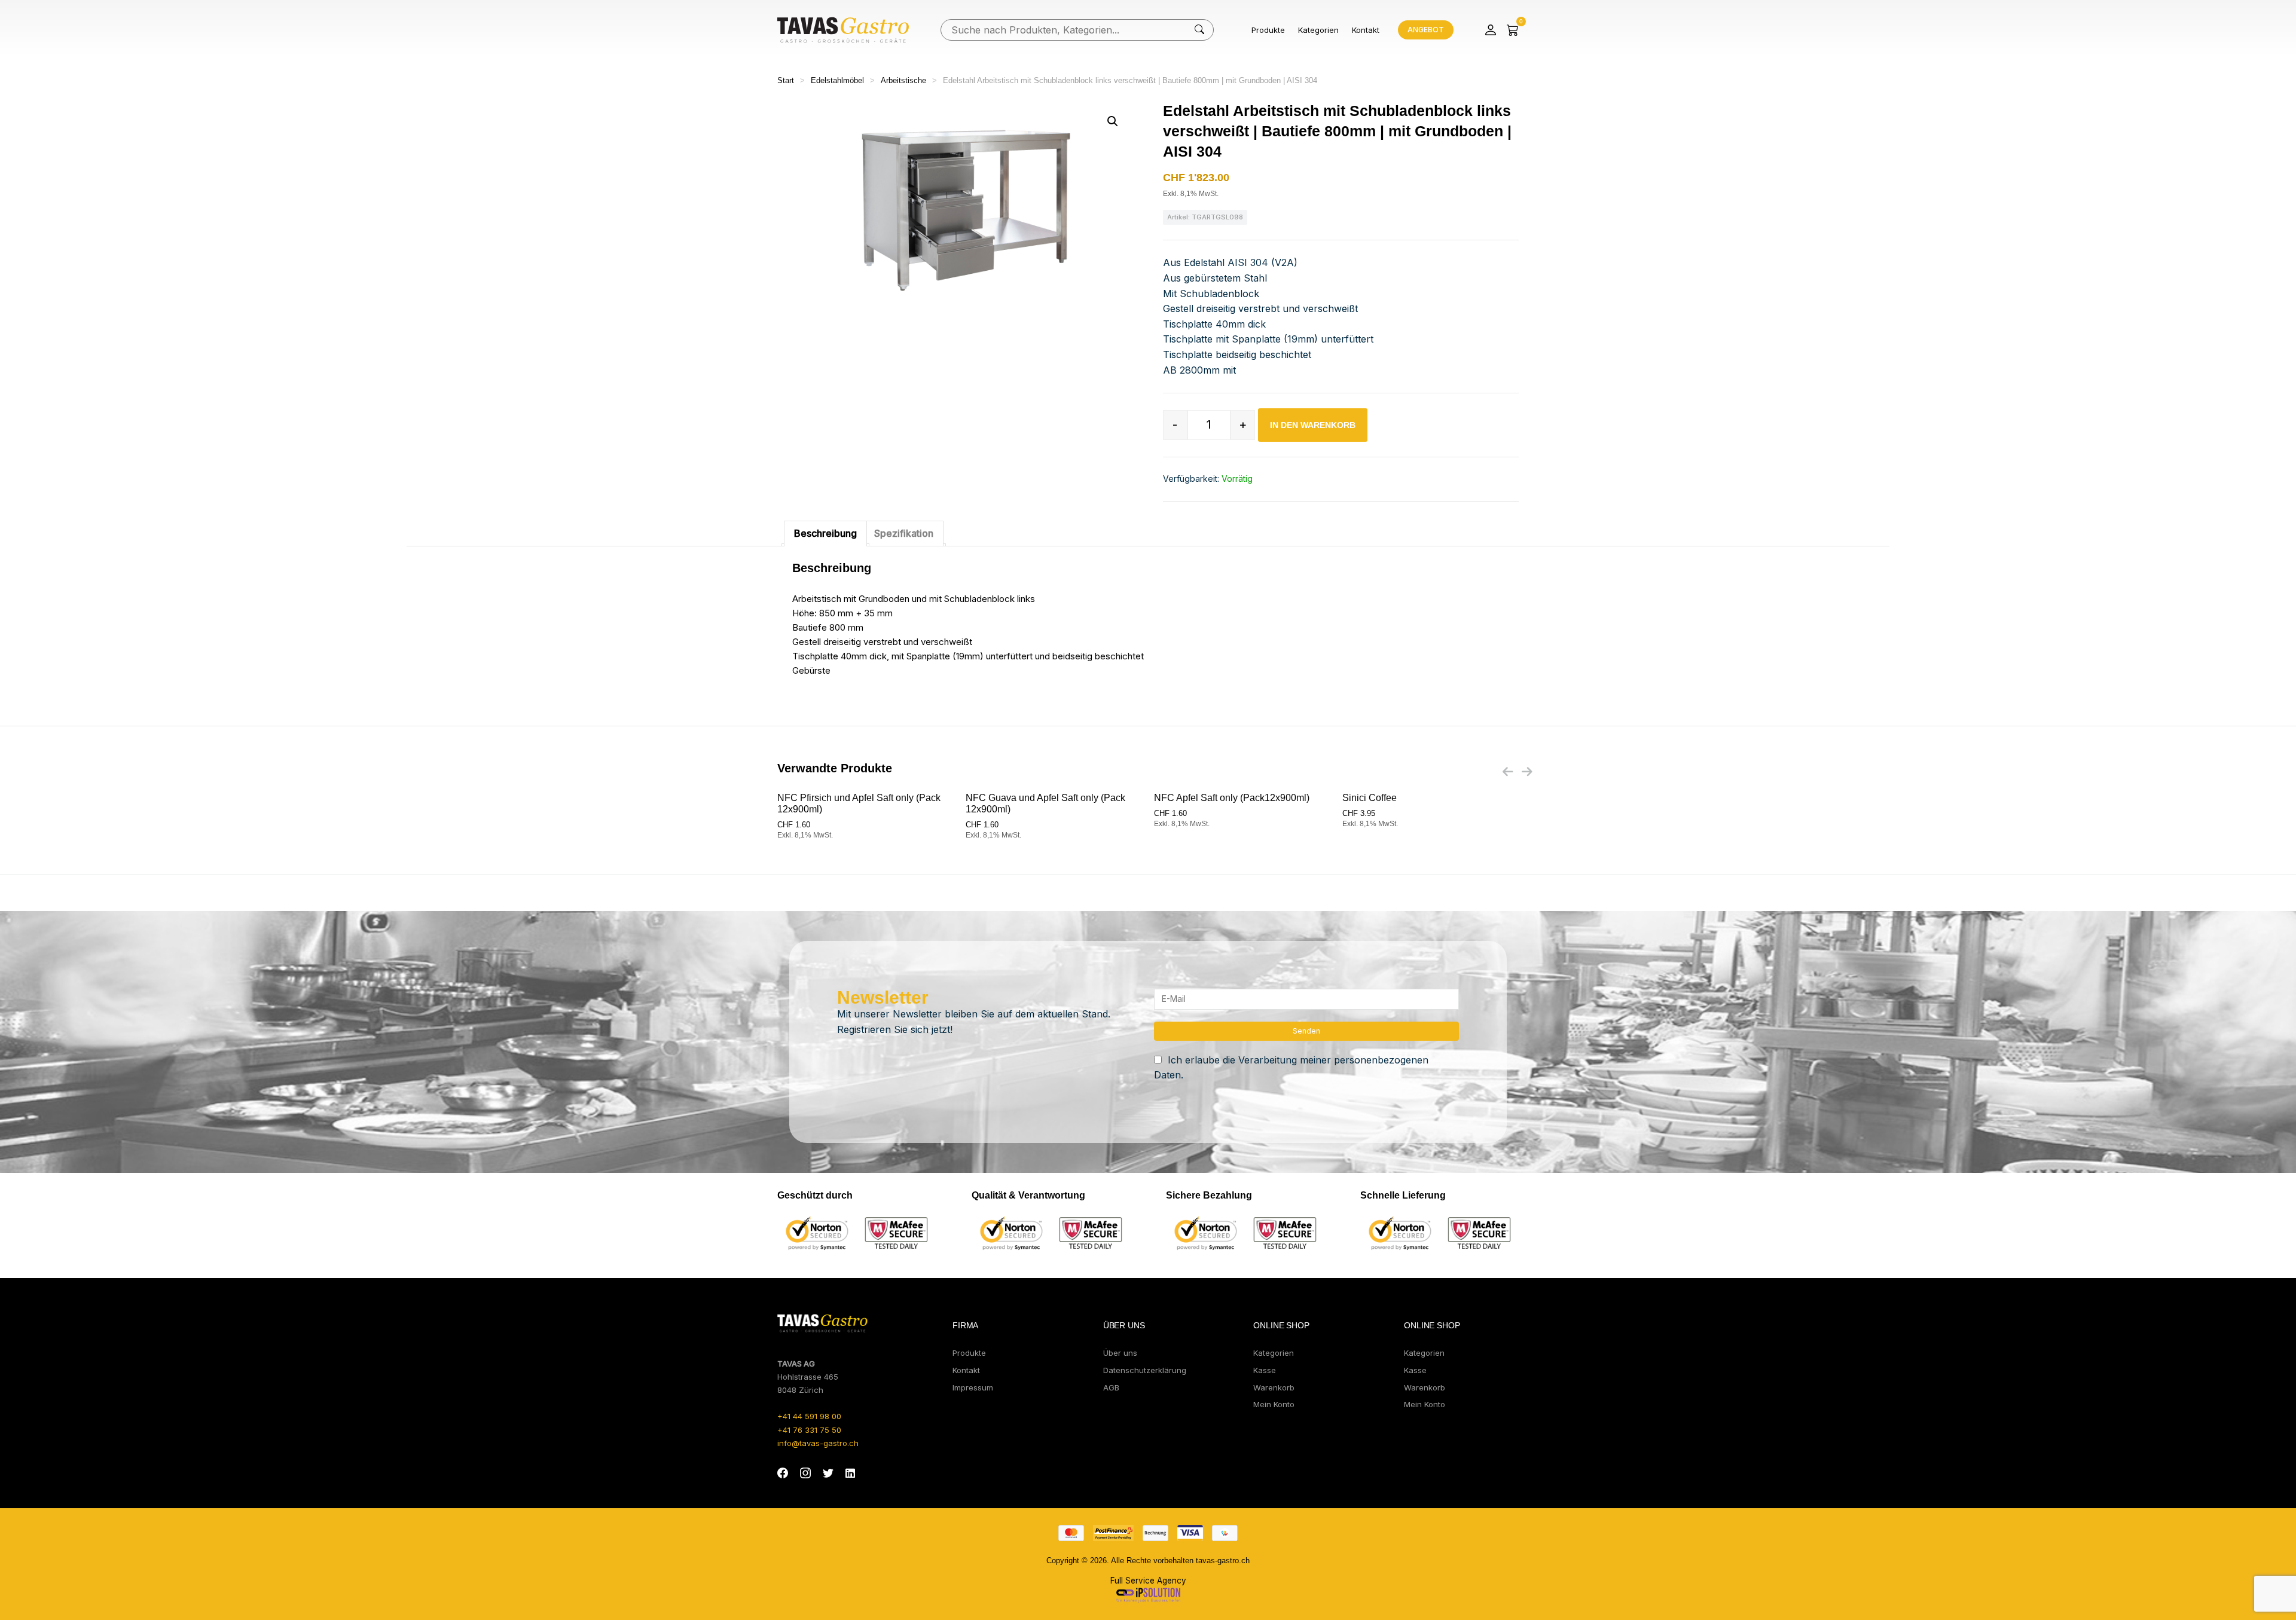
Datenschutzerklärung (1145, 1370)
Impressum (973, 1387)
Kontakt (1366, 30)
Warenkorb (1274, 1387)
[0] (1513, 30)
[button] (1113, 121)
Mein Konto (1274, 1404)
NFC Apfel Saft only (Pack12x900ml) (1232, 798)
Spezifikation (904, 533)
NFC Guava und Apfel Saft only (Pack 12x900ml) (1045, 803)
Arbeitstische (903, 80)
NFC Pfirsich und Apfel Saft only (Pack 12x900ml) (859, 803)
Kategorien (1318, 30)
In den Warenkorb (1313, 425)
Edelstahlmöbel (837, 80)
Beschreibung (825, 533)
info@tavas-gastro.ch (818, 1443)
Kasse (1265, 1370)
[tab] (825, 534)
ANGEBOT (1426, 30)
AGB (1111, 1387)
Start (786, 80)
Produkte (1268, 30)
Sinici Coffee (1370, 798)
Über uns (1120, 1353)
